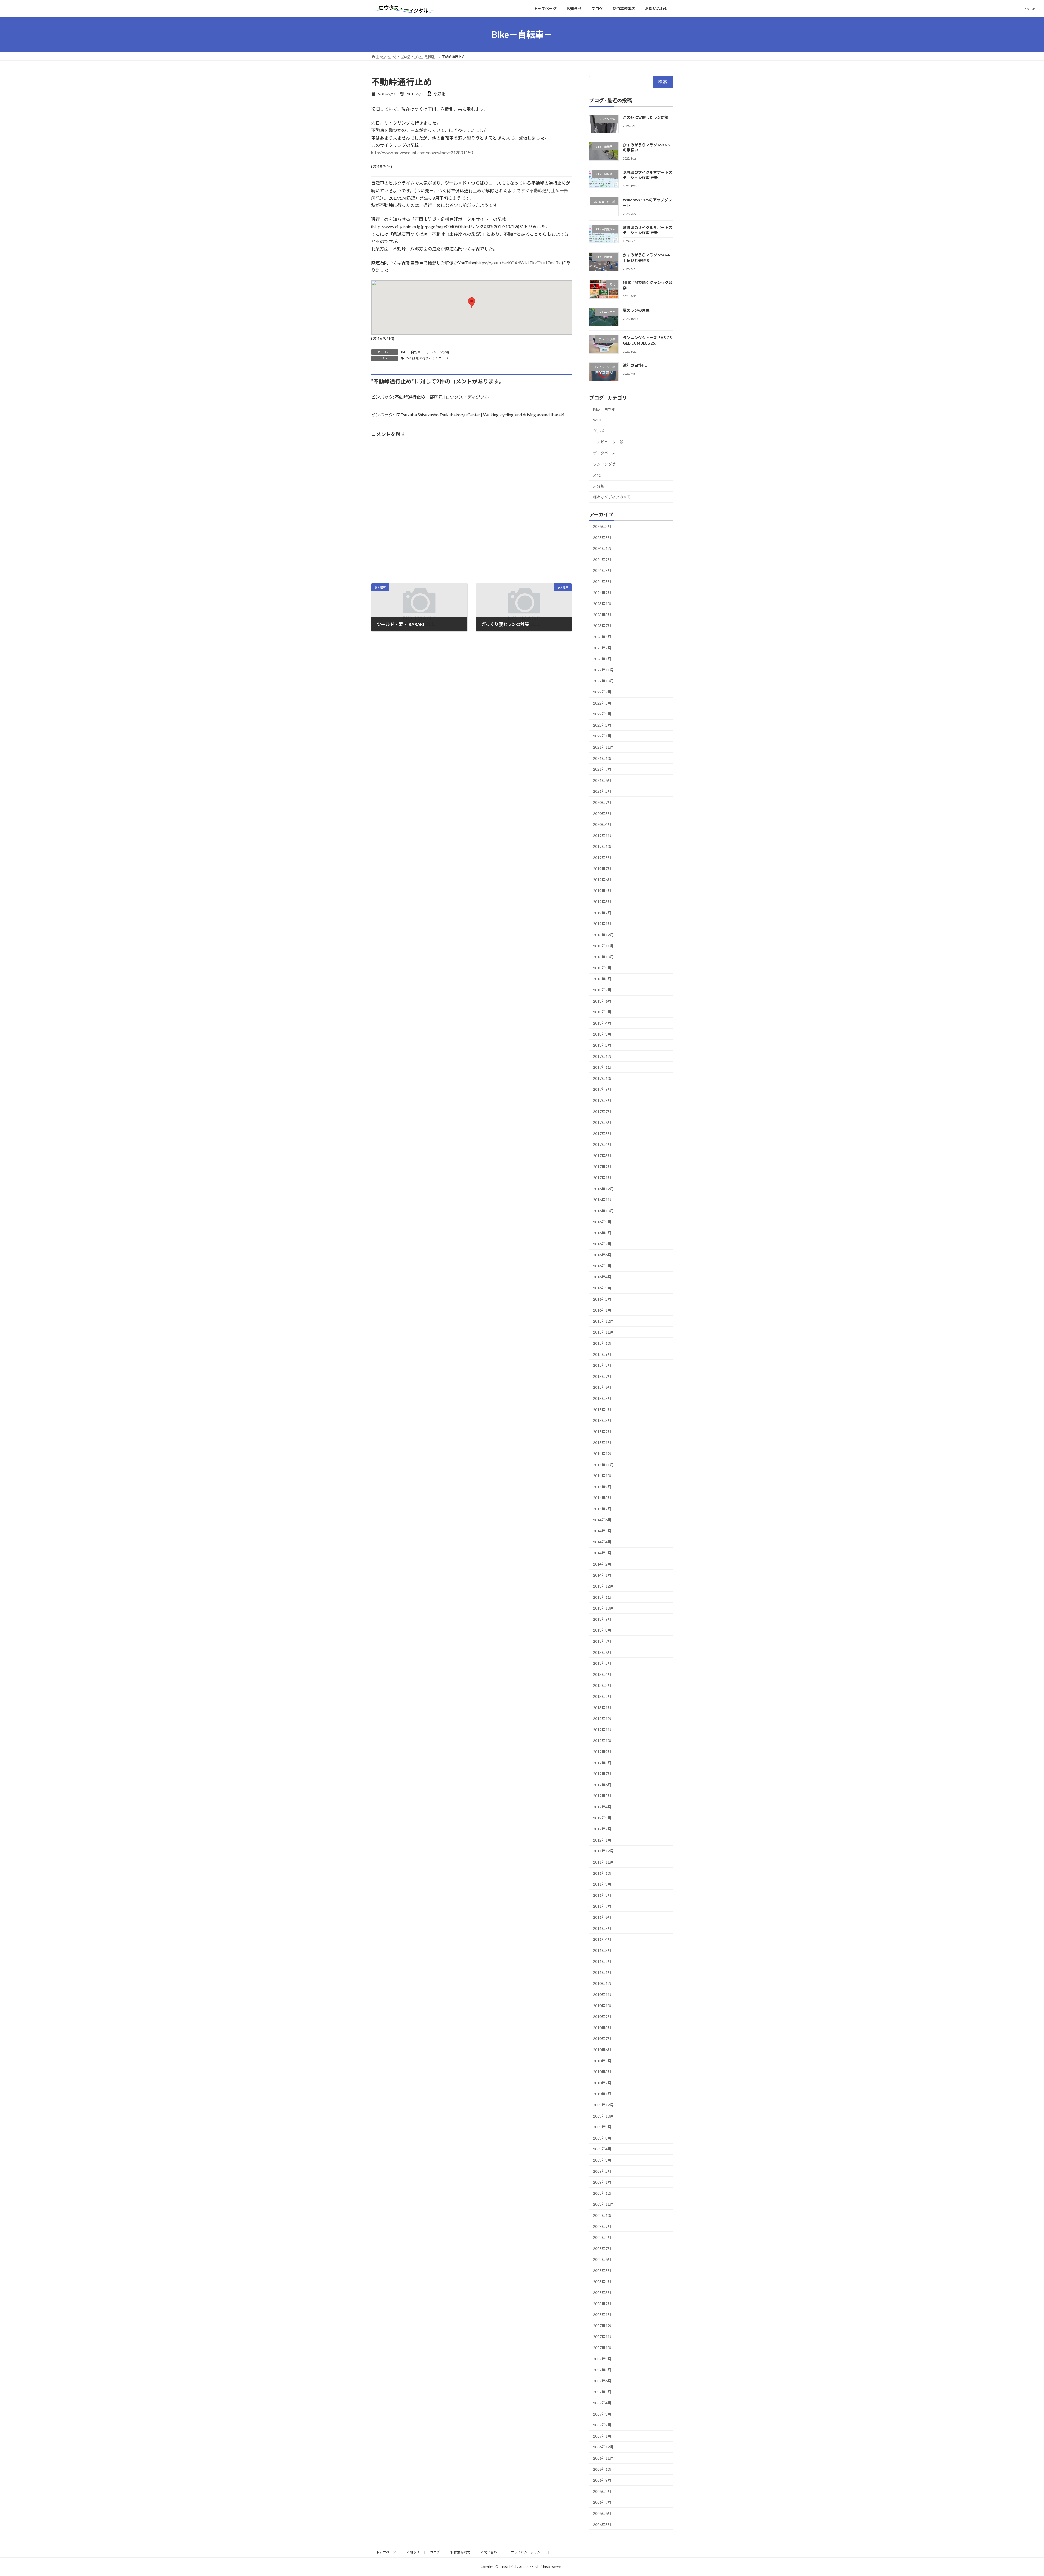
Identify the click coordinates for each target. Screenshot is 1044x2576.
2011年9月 (602, 1884)
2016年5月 (602, 1266)
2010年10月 (603, 2005)
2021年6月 (602, 780)
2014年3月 (602, 1553)
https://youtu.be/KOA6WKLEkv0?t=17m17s (518, 263)
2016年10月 (603, 1211)
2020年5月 (602, 813)
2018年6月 (602, 1001)
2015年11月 (603, 1332)
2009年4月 (602, 2149)
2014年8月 (602, 1498)
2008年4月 (602, 2281)
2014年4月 (602, 1542)
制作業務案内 (460, 2552)
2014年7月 (602, 1509)
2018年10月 (603, 957)
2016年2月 (602, 1299)
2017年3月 (602, 1156)
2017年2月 (602, 1166)
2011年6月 (602, 1917)
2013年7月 (602, 1641)
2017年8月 (602, 1100)
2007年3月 (602, 2414)
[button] (472, 303)
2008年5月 (602, 2270)
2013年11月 (603, 1597)
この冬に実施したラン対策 (646, 117)
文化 (597, 475)
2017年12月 (603, 1056)
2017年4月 (602, 1144)
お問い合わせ (490, 2552)
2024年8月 (602, 570)
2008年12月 (603, 2193)
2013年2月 (602, 1696)
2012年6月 (602, 1785)
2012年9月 (602, 1752)
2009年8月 (602, 2138)
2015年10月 (603, 1343)
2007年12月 (603, 2325)
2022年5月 (602, 703)
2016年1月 (602, 1310)
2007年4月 (602, 2403)
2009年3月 (602, 2160)
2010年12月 (603, 1983)
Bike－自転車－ (412, 352)
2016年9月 (602, 1222)
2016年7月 (602, 1244)
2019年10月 (603, 846)
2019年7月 (602, 868)
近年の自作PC (635, 365)
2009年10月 (603, 2116)
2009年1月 (602, 2182)
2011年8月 (602, 1895)
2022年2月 (602, 725)
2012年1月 (602, 1840)
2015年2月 (602, 1431)
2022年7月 (602, 692)
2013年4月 (602, 1674)
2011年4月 (602, 1939)
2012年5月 (602, 1796)
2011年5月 (602, 1928)
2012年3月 (602, 1818)
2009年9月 (602, 2127)
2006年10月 (603, 2469)
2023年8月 (602, 614)
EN (1027, 9)
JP (1034, 9)
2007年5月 (602, 2392)
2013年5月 (602, 1663)
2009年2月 (602, 2171)
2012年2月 (602, 1829)
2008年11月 (603, 2204)
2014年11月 (603, 1464)
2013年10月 (603, 1608)
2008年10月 (603, 2215)
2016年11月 (603, 1200)
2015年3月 (602, 1420)
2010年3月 (602, 2072)
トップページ (386, 2552)
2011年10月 (603, 1873)
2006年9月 (602, 2480)
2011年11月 (603, 1862)
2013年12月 (603, 1586)
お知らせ (413, 2552)
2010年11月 (603, 1994)
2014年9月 (602, 1487)
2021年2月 (602, 791)
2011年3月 (602, 1950)
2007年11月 (603, 2337)
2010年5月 (602, 2061)
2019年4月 (602, 890)
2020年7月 (602, 802)
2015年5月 (602, 1398)
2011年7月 (602, 1906)
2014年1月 (602, 1575)
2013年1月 (602, 1707)
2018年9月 (602, 968)
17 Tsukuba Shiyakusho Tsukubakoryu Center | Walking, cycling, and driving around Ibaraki (479, 415)
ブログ (435, 2552)
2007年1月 (602, 2436)
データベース (604, 453)
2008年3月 (602, 2293)
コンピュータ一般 (608, 442)
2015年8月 (602, 1365)
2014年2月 (602, 1564)
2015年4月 (602, 1409)
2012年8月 (602, 1763)
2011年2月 (602, 1961)
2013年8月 (602, 1630)
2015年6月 (602, 1387)
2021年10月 (603, 758)
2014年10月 (603, 1476)
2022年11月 (603, 670)
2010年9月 (602, 2017)
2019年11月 (603, 835)
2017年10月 (603, 1078)
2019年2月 (602, 912)
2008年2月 (602, 2303)
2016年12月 (603, 1188)
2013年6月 (602, 1652)
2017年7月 (602, 1111)
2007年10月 (603, 2348)
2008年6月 (602, 2259)
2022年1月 (602, 736)
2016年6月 (602, 1255)
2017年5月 (602, 1133)
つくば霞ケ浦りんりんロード (427, 358)
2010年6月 (602, 2050)
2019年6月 (602, 880)
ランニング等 (440, 352)
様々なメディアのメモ (612, 497)
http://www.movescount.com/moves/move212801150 (422, 152)
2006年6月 (602, 2513)
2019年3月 (602, 902)
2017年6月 (602, 1122)
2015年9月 (602, 1354)
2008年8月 (602, 2237)
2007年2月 (602, 2425)
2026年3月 (602, 526)
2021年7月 (602, 769)
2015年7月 (602, 1376)
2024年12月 (603, 548)
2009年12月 (603, 2105)
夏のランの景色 (636, 310)
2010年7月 (602, 2039)
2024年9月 (602, 559)
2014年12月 (603, 1454)
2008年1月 (602, 2315)
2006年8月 (602, 2491)
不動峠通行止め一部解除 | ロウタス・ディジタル (442, 397)
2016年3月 (602, 1288)
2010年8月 (602, 2027)
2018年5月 (602, 1012)
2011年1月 (602, 1972)
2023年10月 (603, 604)
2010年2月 (602, 2083)
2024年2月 (602, 592)
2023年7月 (602, 626)
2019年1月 (602, 924)
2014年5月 (602, 1531)
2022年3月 (602, 714)
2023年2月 (602, 648)
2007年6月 (602, 2381)
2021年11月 (603, 747)
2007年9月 (602, 2359)
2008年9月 (602, 2226)
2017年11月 (603, 1067)
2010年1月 (602, 2094)
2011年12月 (603, 1851)
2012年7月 (602, 1774)
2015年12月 (603, 1321)
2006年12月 (603, 2447)
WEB (597, 420)
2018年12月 (603, 935)
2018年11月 (603, 946)
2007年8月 (602, 2370)
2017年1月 (602, 1178)
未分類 (599, 486)
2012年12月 (603, 1718)
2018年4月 (602, 1023)
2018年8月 (602, 979)
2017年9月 (602, 1089)
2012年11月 (603, 1729)
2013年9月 (602, 1619)
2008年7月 (602, 2248)
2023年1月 (602, 659)
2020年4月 (602, 824)
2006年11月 (603, 2458)
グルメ (599, 431)
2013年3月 (602, 1685)
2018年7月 (602, 990)
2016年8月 (602, 1233)
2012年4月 (602, 1807)
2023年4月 (602, 637)
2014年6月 (602, 1520)
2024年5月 (602, 582)
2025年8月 (602, 537)
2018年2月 (602, 1045)
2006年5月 (602, 2524)
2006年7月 (602, 2502)
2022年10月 (603, 681)
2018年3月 (602, 1034)
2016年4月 (602, 1277)
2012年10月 (603, 1740)
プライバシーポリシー (527, 2552)
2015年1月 (602, 1442)
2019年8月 (602, 858)
